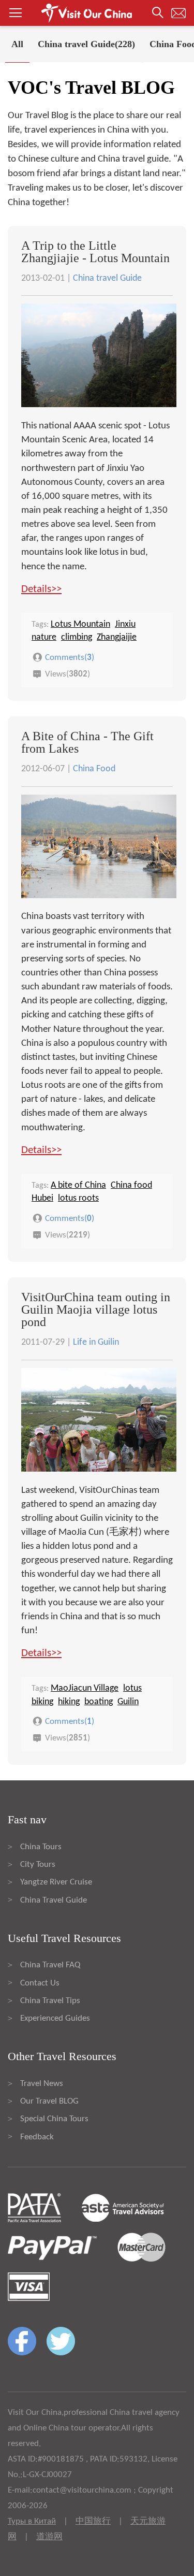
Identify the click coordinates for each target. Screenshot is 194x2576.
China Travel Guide (54, 1900)
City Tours (38, 1865)
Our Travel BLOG (49, 2101)
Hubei (42, 1198)
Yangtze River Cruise (56, 1882)
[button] (97, 13)
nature (44, 637)
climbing (77, 637)
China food (131, 1185)
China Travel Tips (50, 2001)
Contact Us (40, 1983)
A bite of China (78, 1185)
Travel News (42, 2084)
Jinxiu (125, 624)
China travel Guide (107, 278)
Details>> (41, 589)
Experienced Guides (55, 2018)
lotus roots (78, 1198)
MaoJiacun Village (85, 1688)
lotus (132, 1688)
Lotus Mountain (80, 624)
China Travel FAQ (50, 1965)
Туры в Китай (32, 2521)
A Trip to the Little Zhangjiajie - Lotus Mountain (95, 252)
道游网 (49, 2537)
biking (42, 1702)
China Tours (41, 1847)
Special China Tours (54, 2119)
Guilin (128, 1702)
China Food (94, 769)
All (17, 44)
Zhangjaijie (117, 637)
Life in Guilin (96, 1342)
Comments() (70, 658)
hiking (69, 1702)
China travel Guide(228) (86, 44)
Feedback (37, 2137)
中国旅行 (93, 2521)
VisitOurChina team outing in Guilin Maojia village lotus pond (96, 1309)
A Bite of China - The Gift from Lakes (87, 742)
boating (99, 1702)
